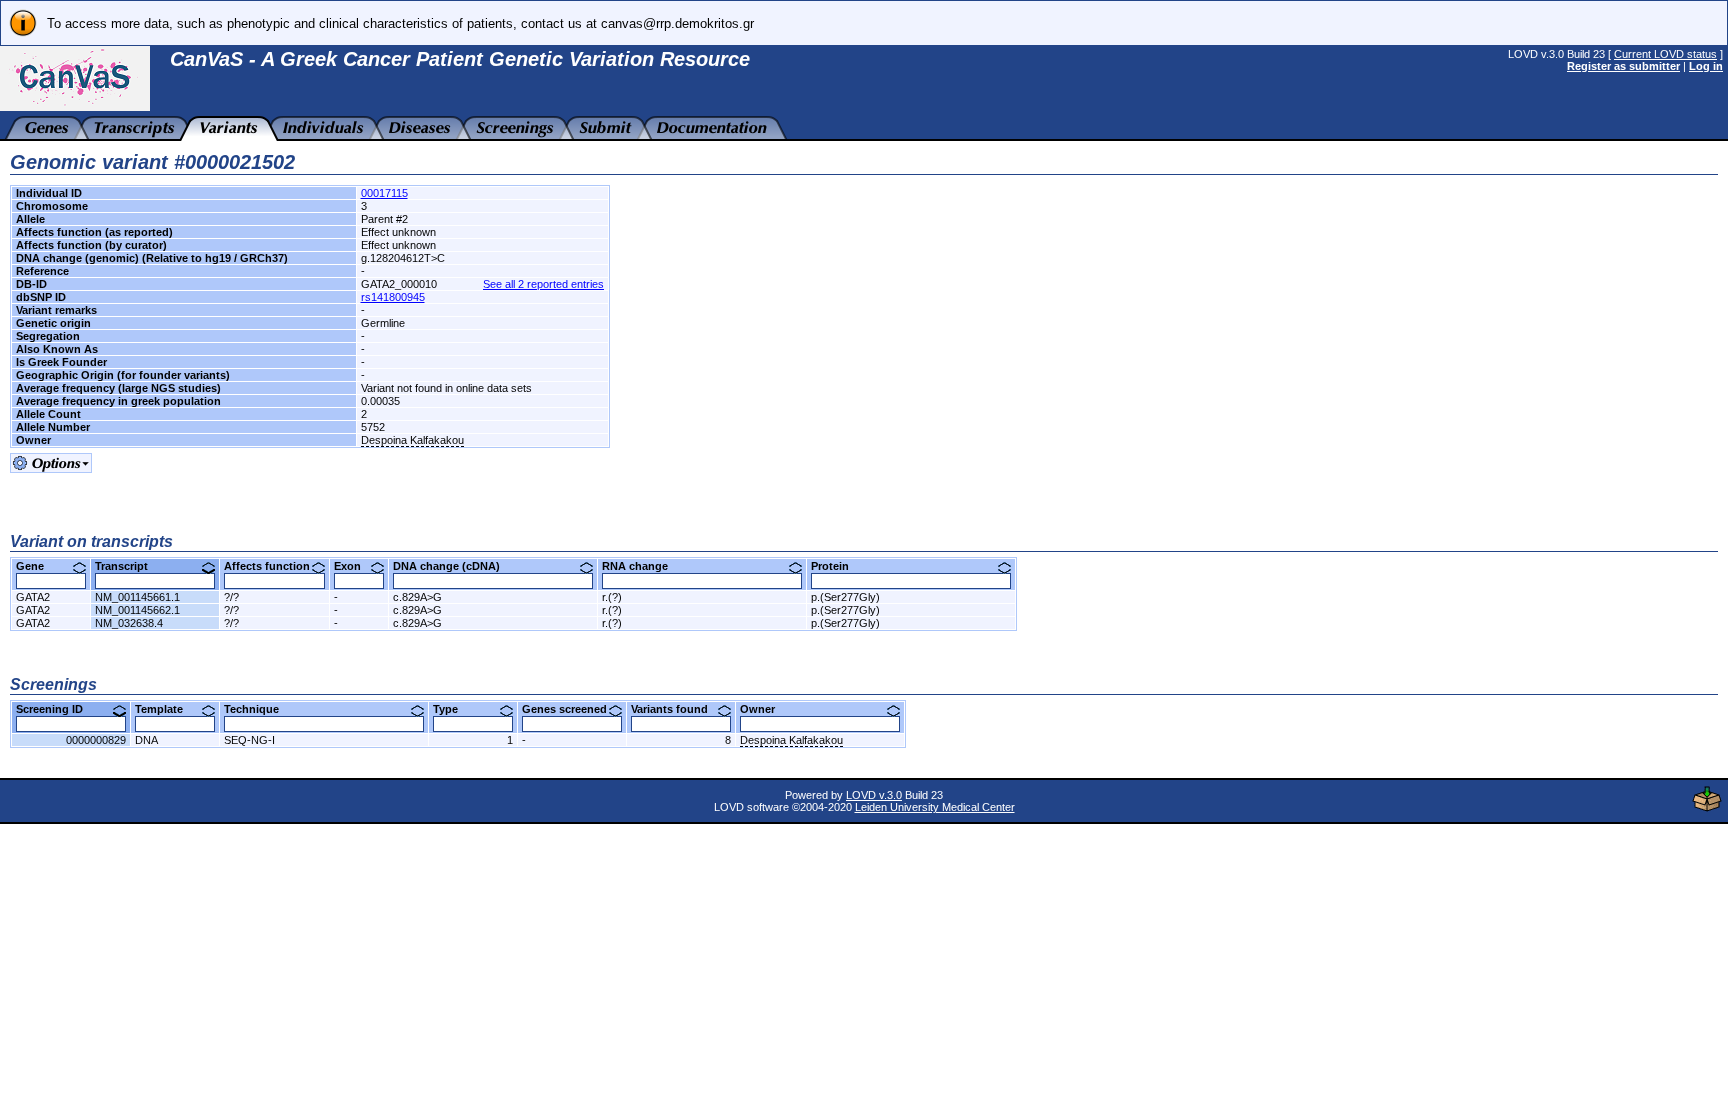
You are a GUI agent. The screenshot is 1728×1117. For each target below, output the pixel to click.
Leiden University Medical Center (935, 807)
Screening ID (57, 709)
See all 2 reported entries (543, 284)
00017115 (384, 193)
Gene (37, 566)
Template (166, 709)
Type (453, 709)
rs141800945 (393, 297)
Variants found (677, 709)
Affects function (274, 566)
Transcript (129, 566)
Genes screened (572, 709)
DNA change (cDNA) (454, 566)
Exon (355, 566)
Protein (837, 566)
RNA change (642, 566)
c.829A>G (417, 597)
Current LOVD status (1665, 54)
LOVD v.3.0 (874, 795)
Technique (259, 709)
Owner (765, 709)
